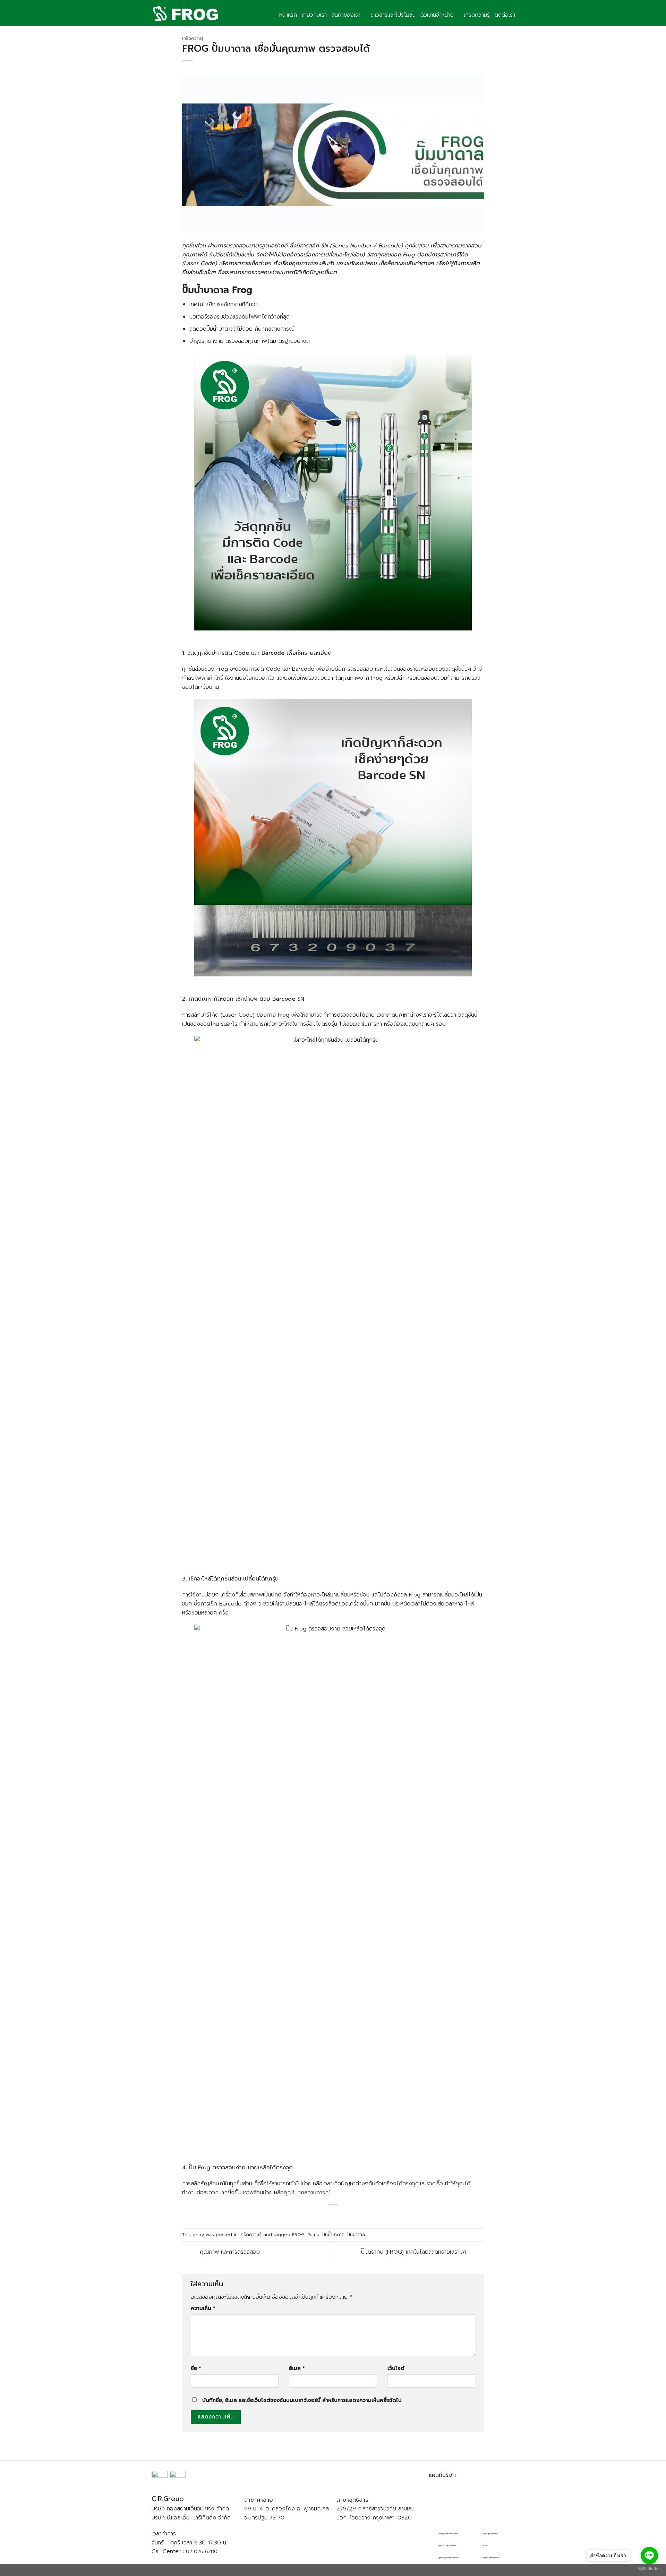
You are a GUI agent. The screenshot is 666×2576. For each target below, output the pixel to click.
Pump (313, 2234)
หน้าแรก (288, 15)
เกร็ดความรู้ (477, 15)
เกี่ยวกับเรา (314, 15)
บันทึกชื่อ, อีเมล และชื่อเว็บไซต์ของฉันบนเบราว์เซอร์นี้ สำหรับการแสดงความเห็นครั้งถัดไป (302, 2400)
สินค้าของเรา (346, 15)
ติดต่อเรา (505, 15)
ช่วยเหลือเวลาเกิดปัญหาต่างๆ (335, 2184)
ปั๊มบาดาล (356, 2234)
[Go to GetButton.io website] (649, 2569)
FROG (298, 2234)
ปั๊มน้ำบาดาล (333, 2234)
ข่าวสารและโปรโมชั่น (393, 15)
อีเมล (297, 2368)
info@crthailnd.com (448, 2534)
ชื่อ (196, 2368)
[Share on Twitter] (333, 2215)
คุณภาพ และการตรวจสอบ (229, 2252)
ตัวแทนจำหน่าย (437, 15)
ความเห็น (203, 2308)
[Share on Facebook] (324, 2215)
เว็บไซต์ (396, 2368)
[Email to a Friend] (341, 2215)
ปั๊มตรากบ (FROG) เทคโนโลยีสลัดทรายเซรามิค (415, 2252)
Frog (242, 290)
